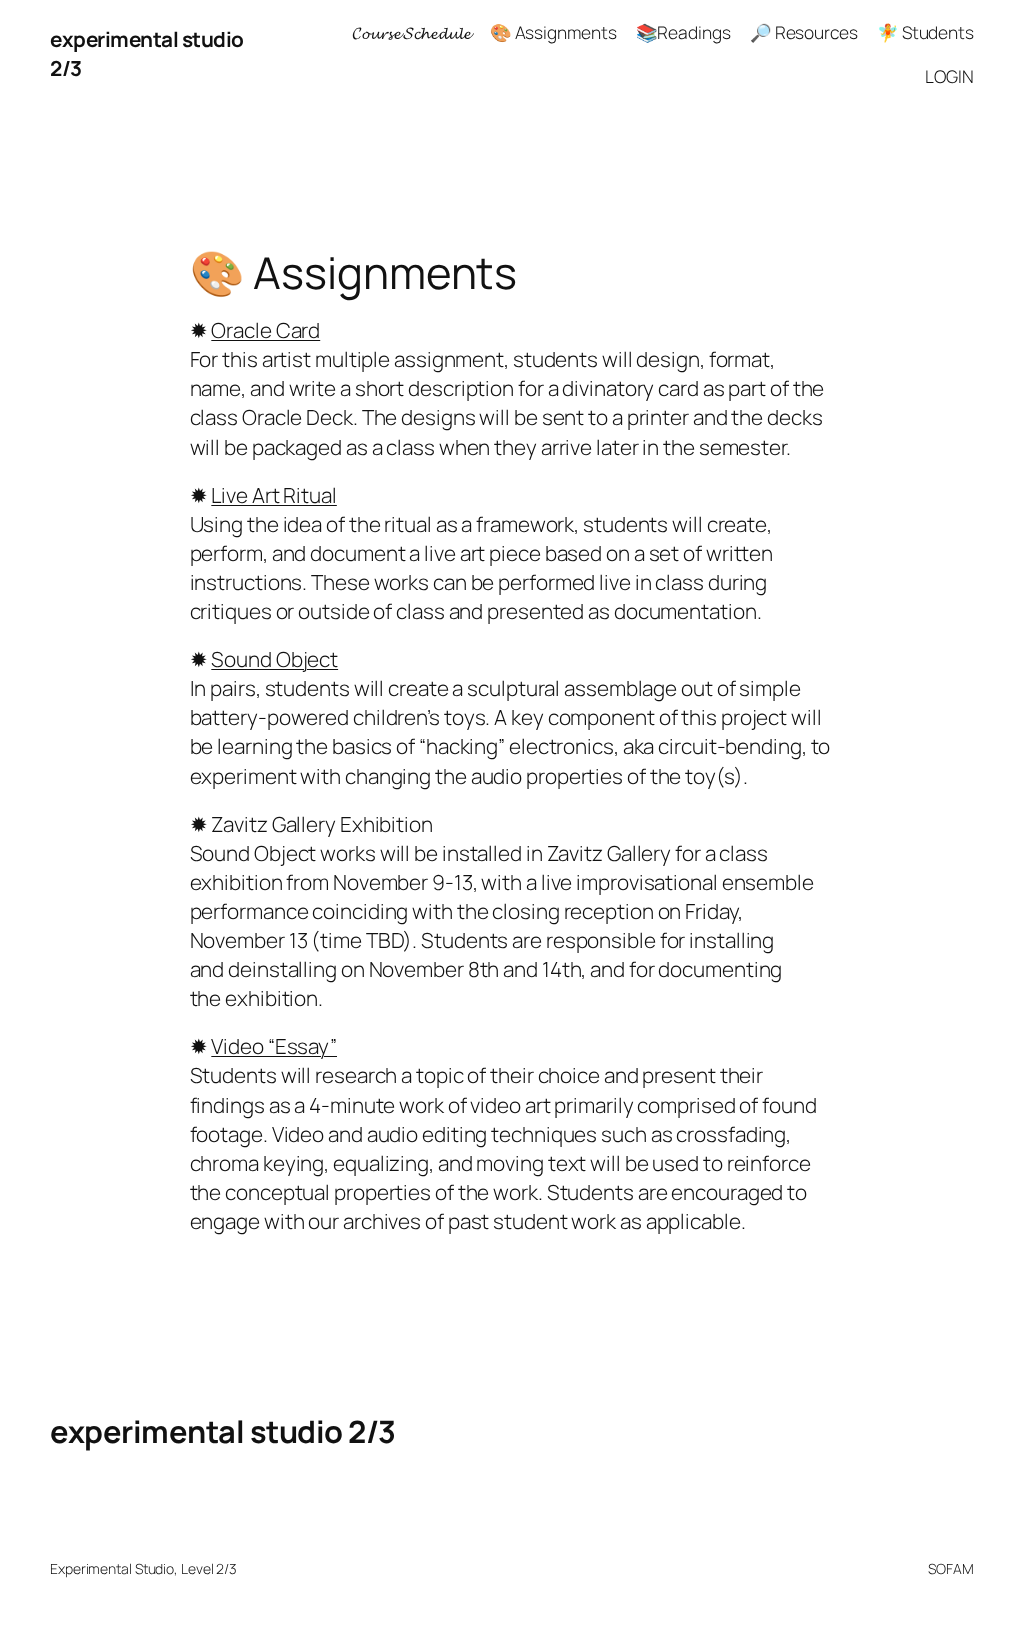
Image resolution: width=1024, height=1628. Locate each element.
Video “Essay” (274, 1046)
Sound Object (274, 659)
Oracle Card (265, 330)
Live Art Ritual (274, 495)
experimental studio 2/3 (223, 1431)
